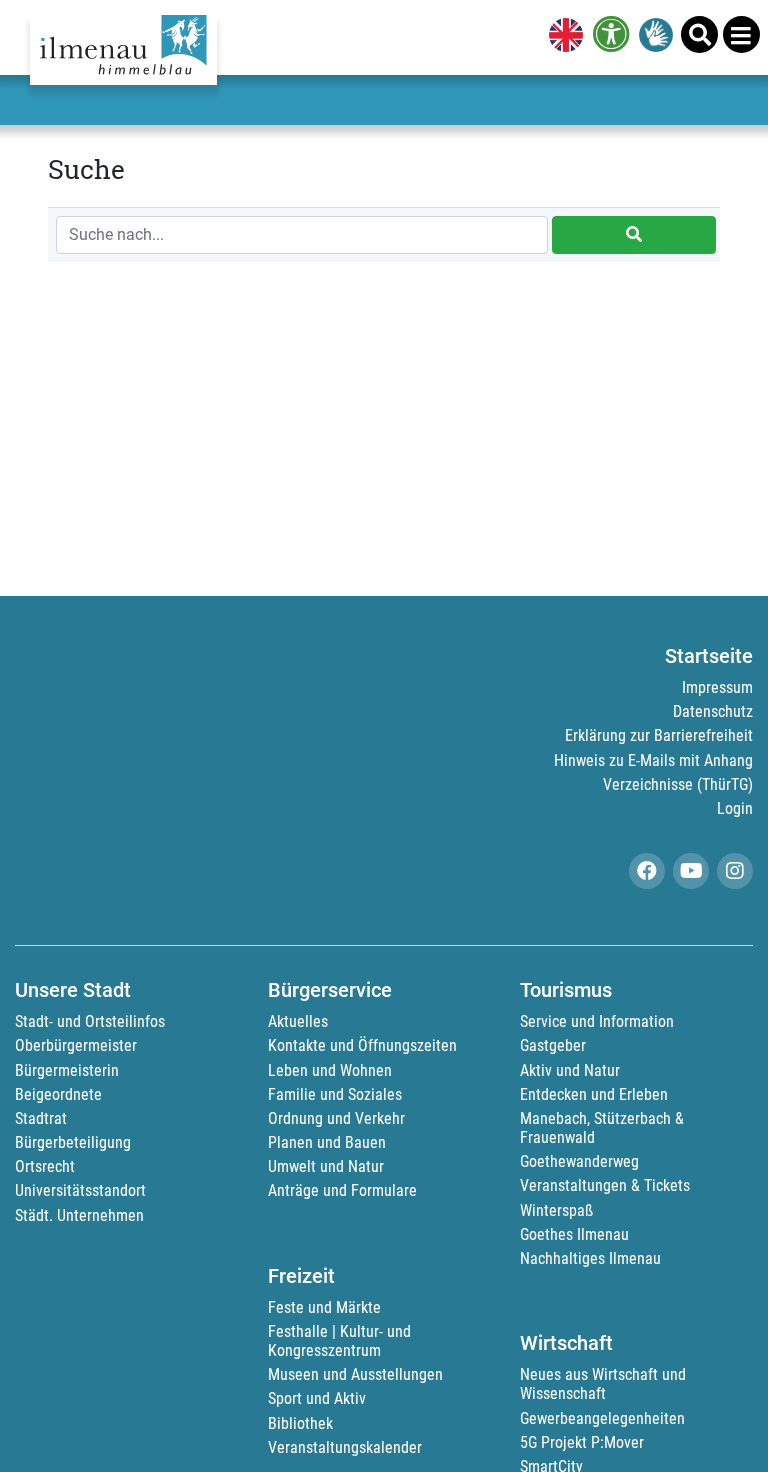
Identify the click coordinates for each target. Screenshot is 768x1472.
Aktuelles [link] (298, 1021)
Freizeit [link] (301, 1276)
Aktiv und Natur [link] (570, 1070)
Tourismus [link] (566, 990)
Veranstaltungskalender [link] (345, 1447)
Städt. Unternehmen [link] (79, 1215)
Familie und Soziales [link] (335, 1094)
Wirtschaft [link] (566, 1343)
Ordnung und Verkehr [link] (336, 1118)
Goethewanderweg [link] (579, 1161)
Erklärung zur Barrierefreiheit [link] (659, 735)
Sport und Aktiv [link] (317, 1398)
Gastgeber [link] (553, 1045)
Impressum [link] (717, 687)
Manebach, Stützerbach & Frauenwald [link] (602, 1128)
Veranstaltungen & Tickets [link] (605, 1185)
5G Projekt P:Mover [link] (582, 1442)
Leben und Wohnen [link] (330, 1070)
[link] (562, 37)
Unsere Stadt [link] (73, 990)
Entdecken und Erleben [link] (594, 1094)
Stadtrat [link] (41, 1118)
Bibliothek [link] (300, 1423)
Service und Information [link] (597, 1021)
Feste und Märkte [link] (324, 1307)
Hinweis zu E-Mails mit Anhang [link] (653, 760)
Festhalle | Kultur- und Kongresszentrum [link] (339, 1341)
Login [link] (735, 808)
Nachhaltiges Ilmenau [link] (590, 1258)
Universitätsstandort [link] (80, 1190)
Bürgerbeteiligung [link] (73, 1142)
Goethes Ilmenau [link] (574, 1234)
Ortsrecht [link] (45, 1166)
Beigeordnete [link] (58, 1094)
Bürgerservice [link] (330, 990)
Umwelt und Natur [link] (326, 1166)
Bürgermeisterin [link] (67, 1070)
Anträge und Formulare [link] (342, 1190)
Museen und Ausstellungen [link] (355, 1374)
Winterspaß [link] (556, 1210)
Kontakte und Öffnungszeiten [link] (362, 1045)
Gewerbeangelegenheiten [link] (602, 1418)
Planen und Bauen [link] (327, 1142)
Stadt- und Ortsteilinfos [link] (90, 1021)
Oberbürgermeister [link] (76, 1045)
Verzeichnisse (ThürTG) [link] (678, 784)
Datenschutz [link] (713, 711)
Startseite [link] (709, 656)
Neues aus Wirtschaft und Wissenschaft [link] (603, 1384)
